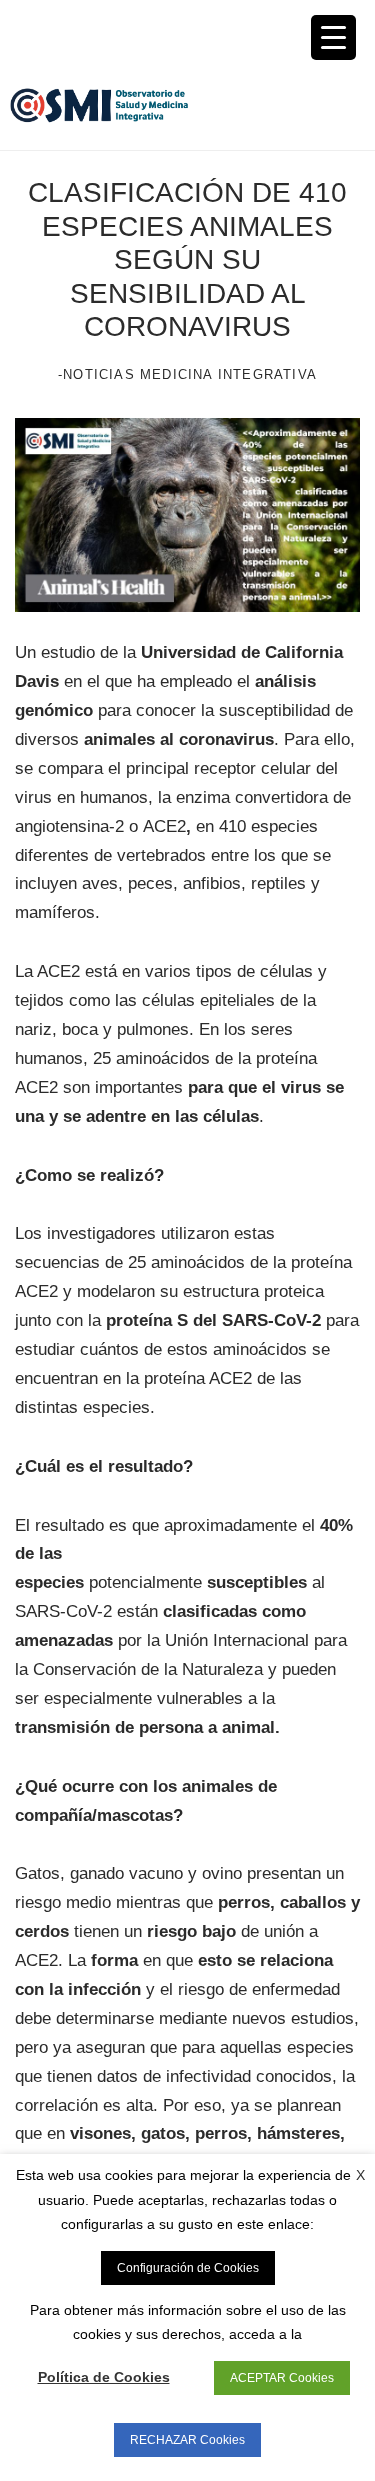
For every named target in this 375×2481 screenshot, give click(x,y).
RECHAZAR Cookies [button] (187, 2440)
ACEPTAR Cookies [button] (282, 2378)
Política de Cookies (104, 2377)
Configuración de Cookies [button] (188, 2268)
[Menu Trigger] (333, 37)
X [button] (360, 2175)
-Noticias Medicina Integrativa (187, 374)
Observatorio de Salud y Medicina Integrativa (99, 105)
